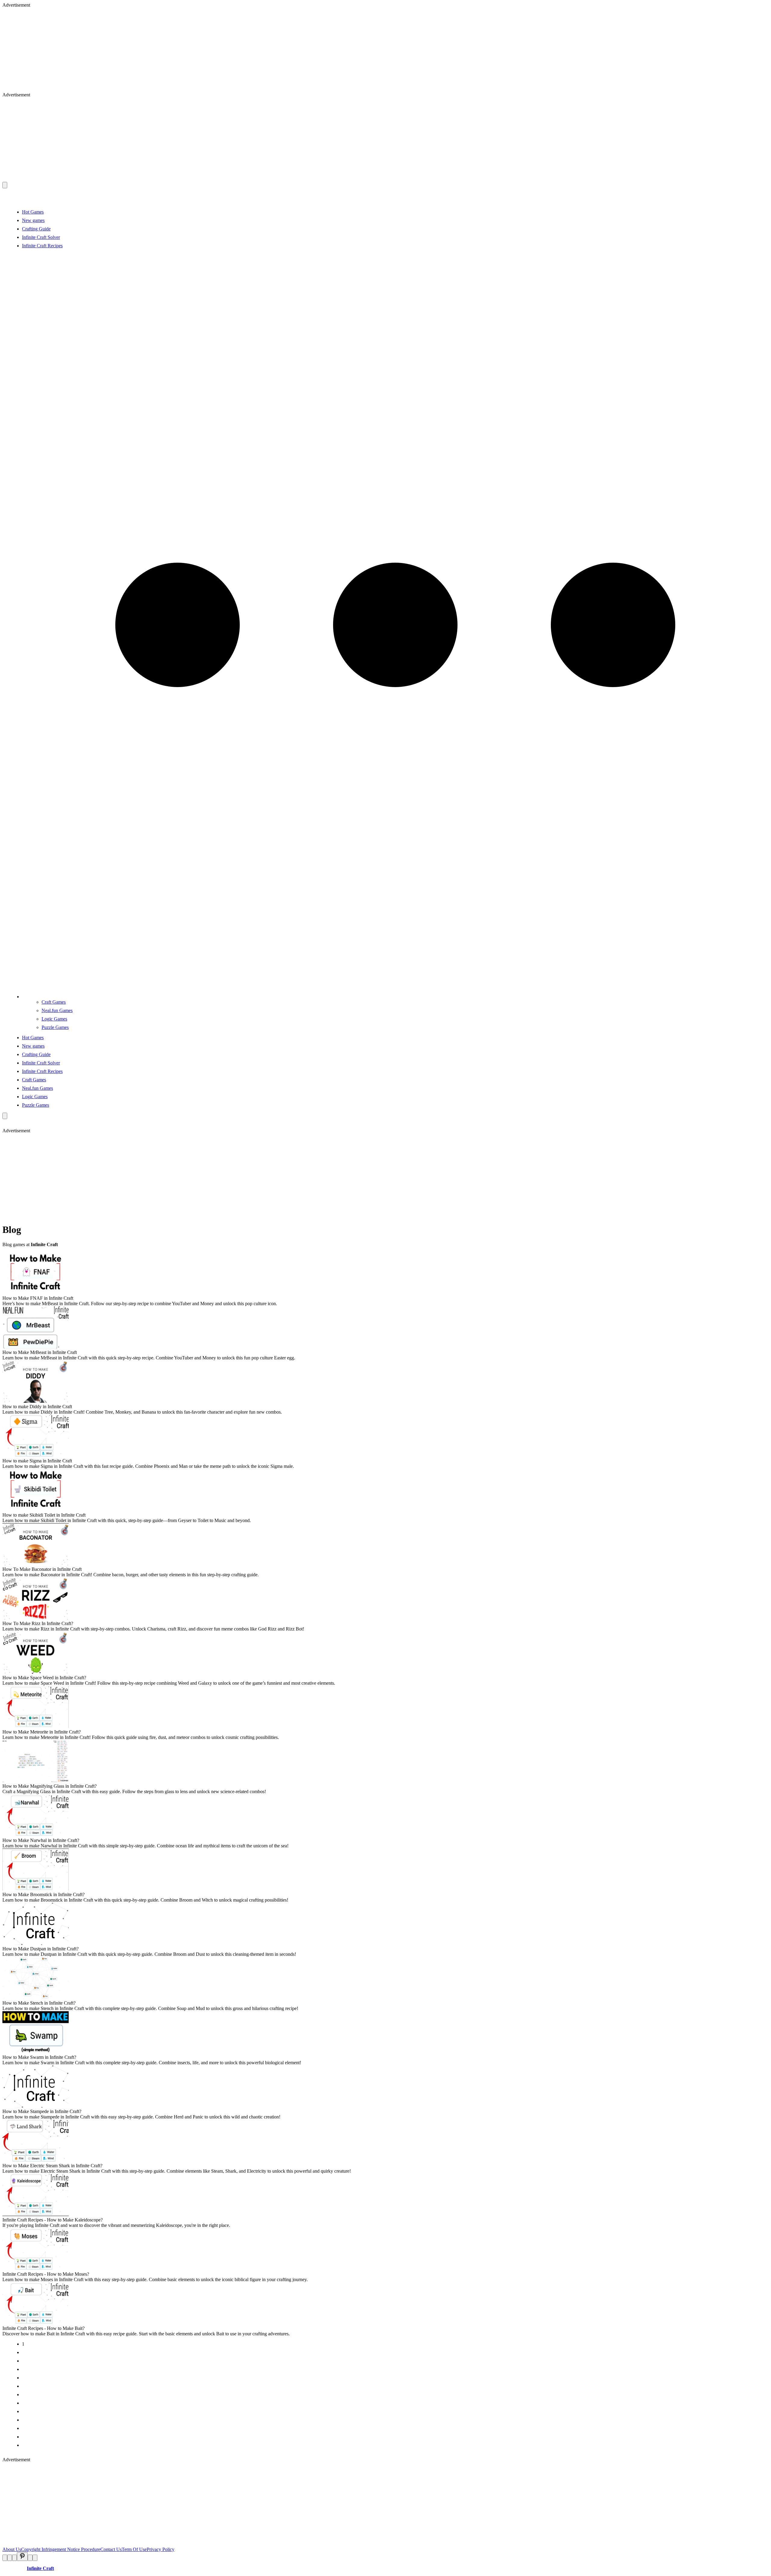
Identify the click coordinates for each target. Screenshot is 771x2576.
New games (33, 220)
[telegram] (35, 2558)
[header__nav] (5, 185)
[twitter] (10, 2558)
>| (24, 2445)
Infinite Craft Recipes (42, 246)
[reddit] (14, 2558)
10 (24, 2420)
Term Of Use (134, 2549)
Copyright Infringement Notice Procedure (61, 2549)
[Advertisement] (183, 50)
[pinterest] (22, 2557)
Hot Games (33, 212)
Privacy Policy (161, 2549)
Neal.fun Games (57, 1010)
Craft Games (54, 1002)
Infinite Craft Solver (41, 237)
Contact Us (111, 2549)
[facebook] (5, 2558)
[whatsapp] (30, 2558)
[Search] (5, 1116)
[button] (395, 997)
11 (24, 2428)
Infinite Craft (40, 2568)
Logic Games (54, 1019)
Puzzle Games (55, 1027)
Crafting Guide (36, 229)
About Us (12, 2549)
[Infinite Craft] (385, 202)
